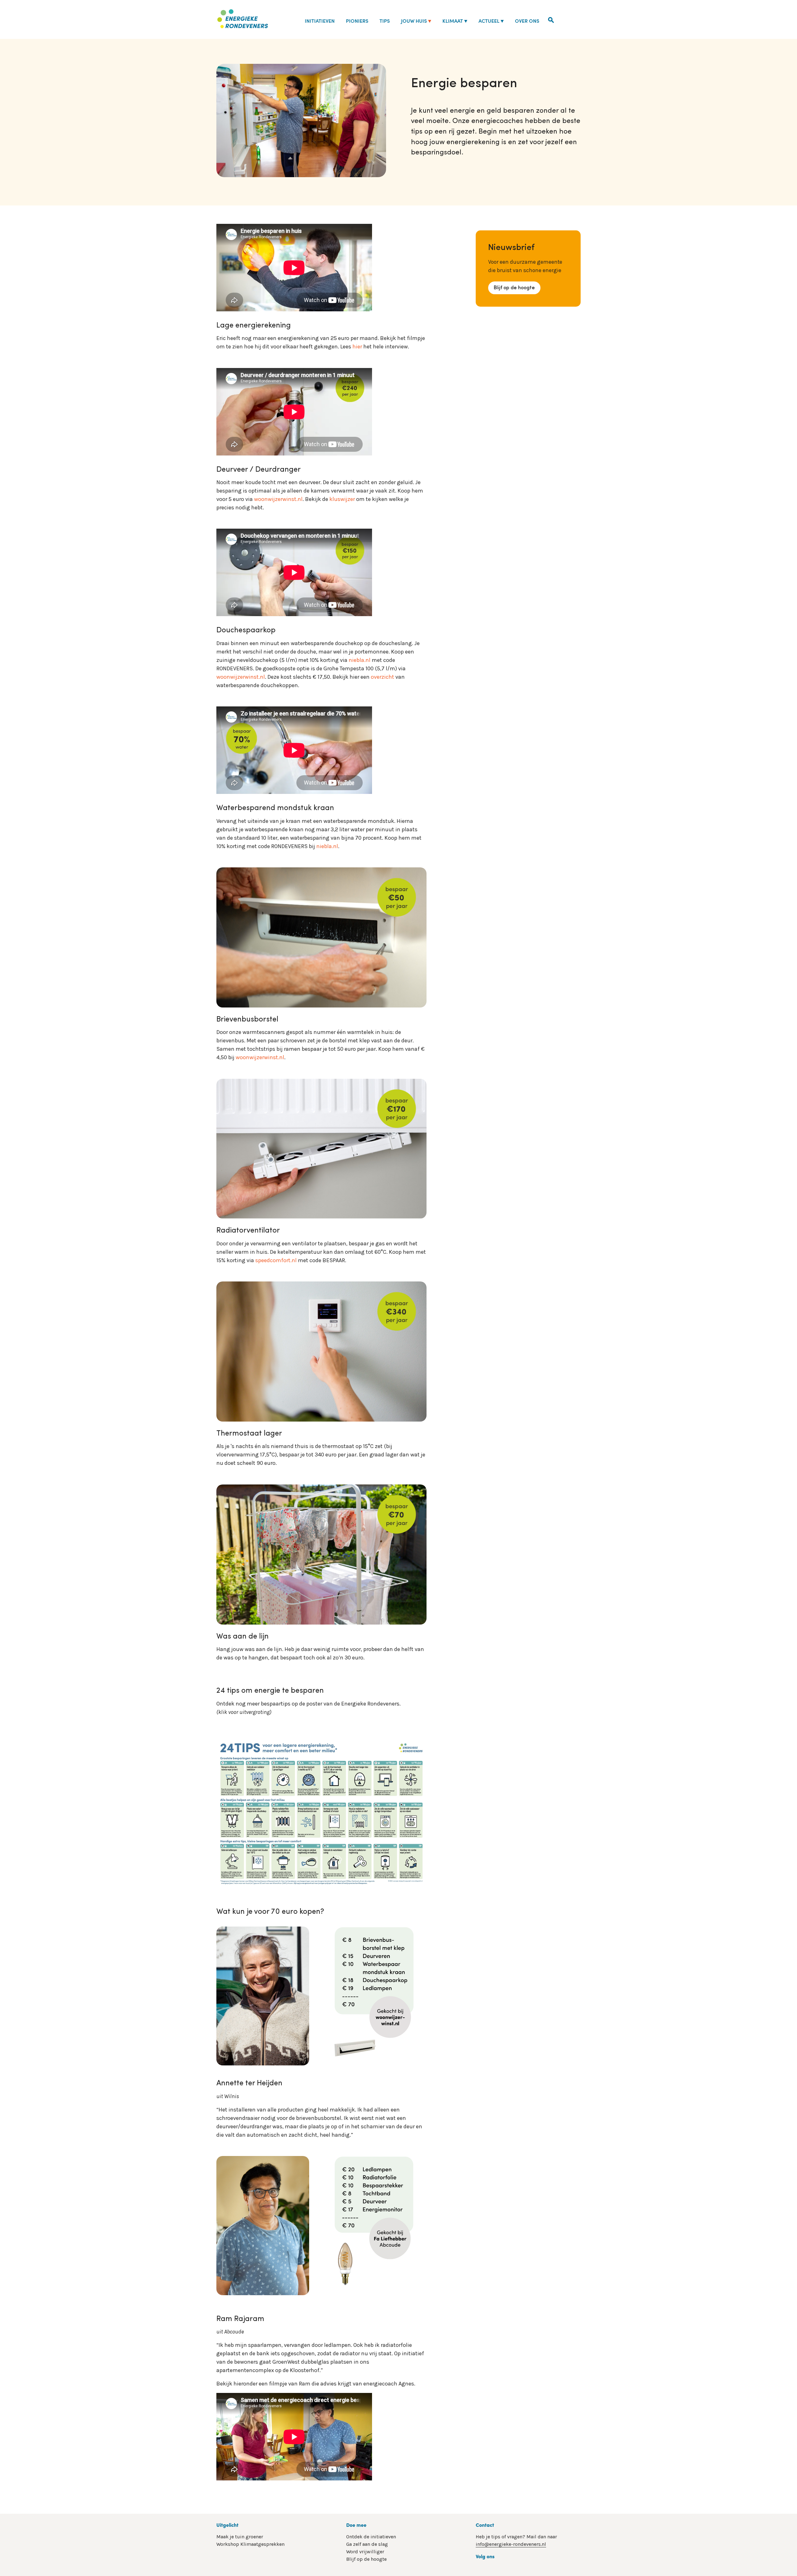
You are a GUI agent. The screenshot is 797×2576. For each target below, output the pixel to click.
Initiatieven (320, 21)
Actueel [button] (489, 21)
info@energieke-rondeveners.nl (511, 2544)
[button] (551, 19)
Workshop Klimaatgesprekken (250, 2544)
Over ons (527, 21)
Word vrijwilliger (365, 2552)
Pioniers (357, 21)
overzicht (382, 677)
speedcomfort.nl (276, 1260)
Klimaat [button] (453, 21)
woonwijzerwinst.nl (278, 499)
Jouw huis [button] (414, 21)
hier (357, 347)
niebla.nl (360, 660)
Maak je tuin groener (240, 2537)
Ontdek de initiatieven (371, 2537)
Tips (385, 21)
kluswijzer (342, 499)
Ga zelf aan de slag (367, 2544)
